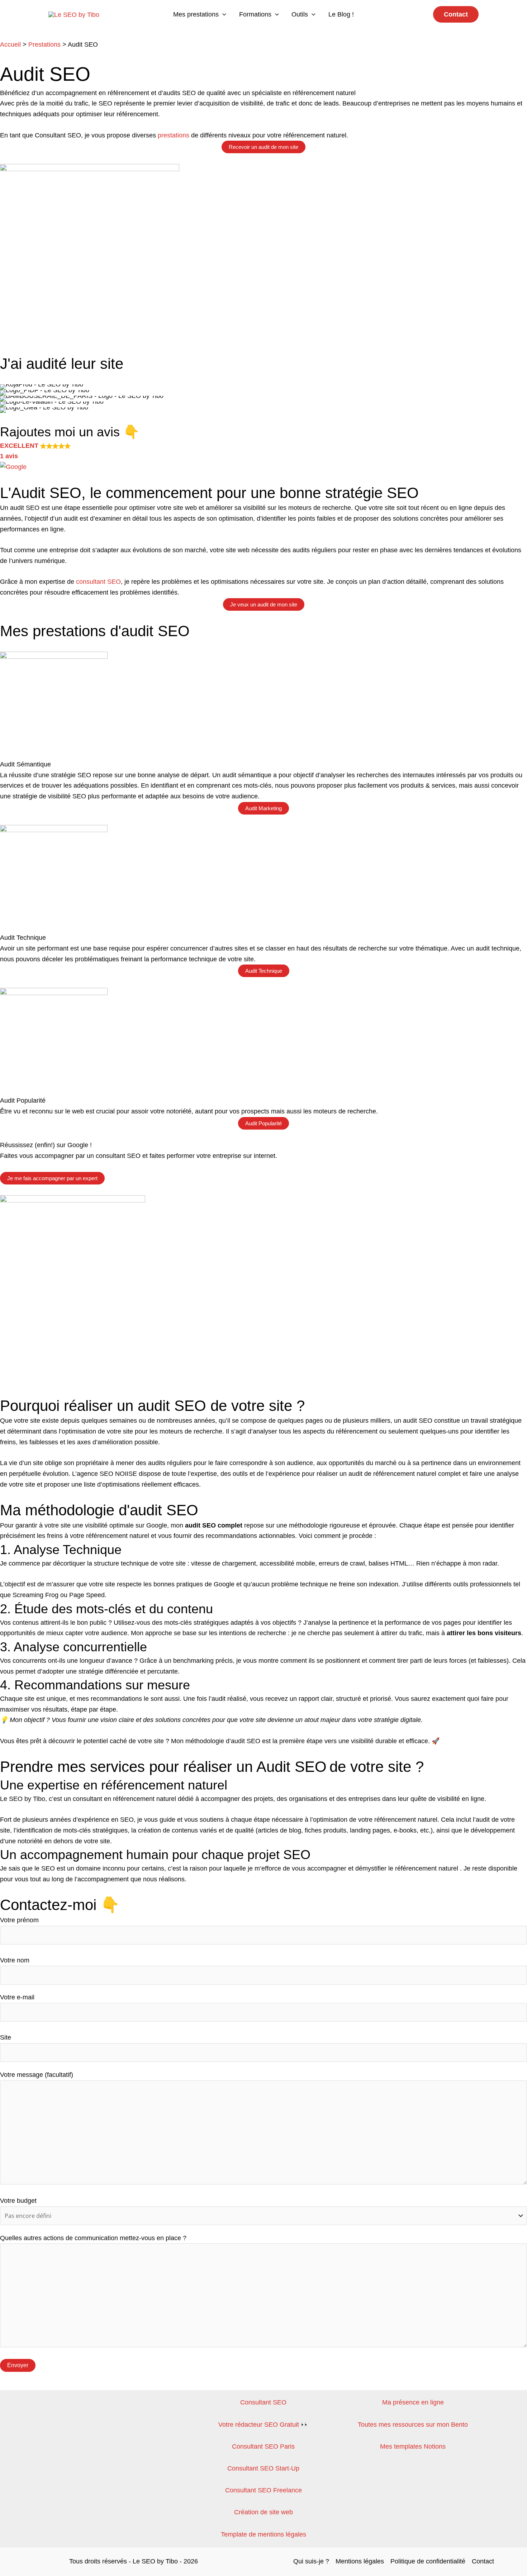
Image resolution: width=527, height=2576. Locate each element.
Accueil (10, 44)
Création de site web (263, 2512)
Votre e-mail (17, 1997)
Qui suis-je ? (311, 2561)
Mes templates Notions (413, 2446)
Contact (483, 2561)
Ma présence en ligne (413, 2402)
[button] (456, 14)
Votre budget (18, 2201)
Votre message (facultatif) (37, 2075)
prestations (174, 135)
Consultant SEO (263, 2402)
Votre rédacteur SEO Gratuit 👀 (263, 2425)
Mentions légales (360, 2561)
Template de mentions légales (263, 2534)
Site (6, 2037)
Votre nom (15, 1960)
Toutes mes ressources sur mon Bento (413, 2425)
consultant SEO (98, 582)
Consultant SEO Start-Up (263, 2468)
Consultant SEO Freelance (263, 2490)
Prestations (44, 44)
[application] (222, 14)
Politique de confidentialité (428, 2561)
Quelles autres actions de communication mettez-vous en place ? (93, 2238)
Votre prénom (19, 1920)
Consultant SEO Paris (263, 2446)
